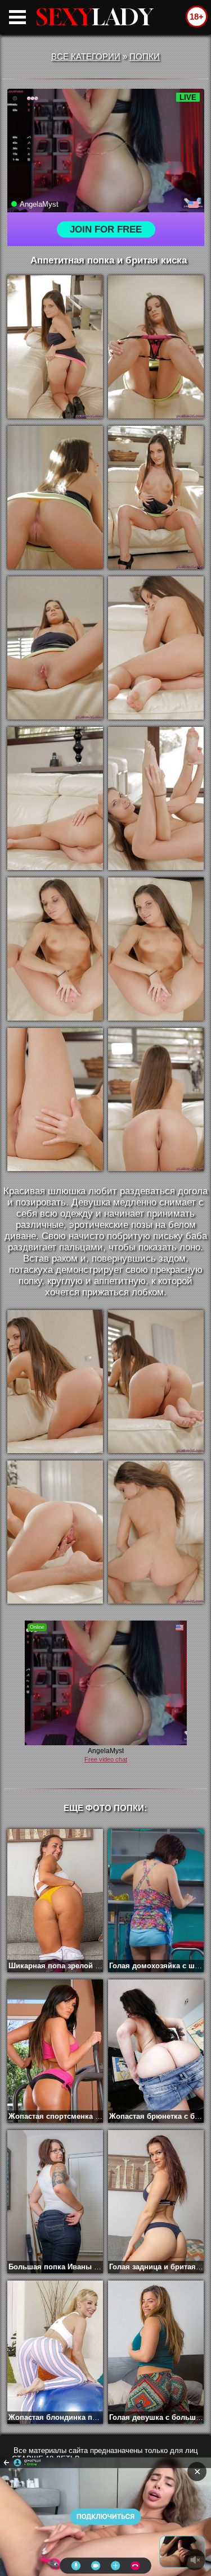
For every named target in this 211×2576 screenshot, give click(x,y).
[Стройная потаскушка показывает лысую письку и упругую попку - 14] (156, 1382)
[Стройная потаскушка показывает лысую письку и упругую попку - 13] (55, 1382)
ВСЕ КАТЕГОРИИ (86, 56)
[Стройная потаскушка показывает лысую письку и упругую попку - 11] (55, 1100)
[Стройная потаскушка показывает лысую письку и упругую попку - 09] (55, 949)
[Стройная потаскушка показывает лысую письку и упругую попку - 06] (156, 648)
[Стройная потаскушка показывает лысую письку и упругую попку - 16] (156, 1532)
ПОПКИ (145, 56)
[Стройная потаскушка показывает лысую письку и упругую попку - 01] (55, 347)
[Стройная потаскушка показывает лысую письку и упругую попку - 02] (156, 347)
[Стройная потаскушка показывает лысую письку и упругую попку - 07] (55, 798)
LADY (95, 17)
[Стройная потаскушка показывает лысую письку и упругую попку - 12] (156, 1100)
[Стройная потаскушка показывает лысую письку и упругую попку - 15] (55, 1532)
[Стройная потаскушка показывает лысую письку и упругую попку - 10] (156, 949)
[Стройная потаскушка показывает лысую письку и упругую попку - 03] (55, 497)
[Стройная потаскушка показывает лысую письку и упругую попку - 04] (156, 497)
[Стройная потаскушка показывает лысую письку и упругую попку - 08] (156, 798)
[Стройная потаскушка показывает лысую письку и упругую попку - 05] (55, 648)
